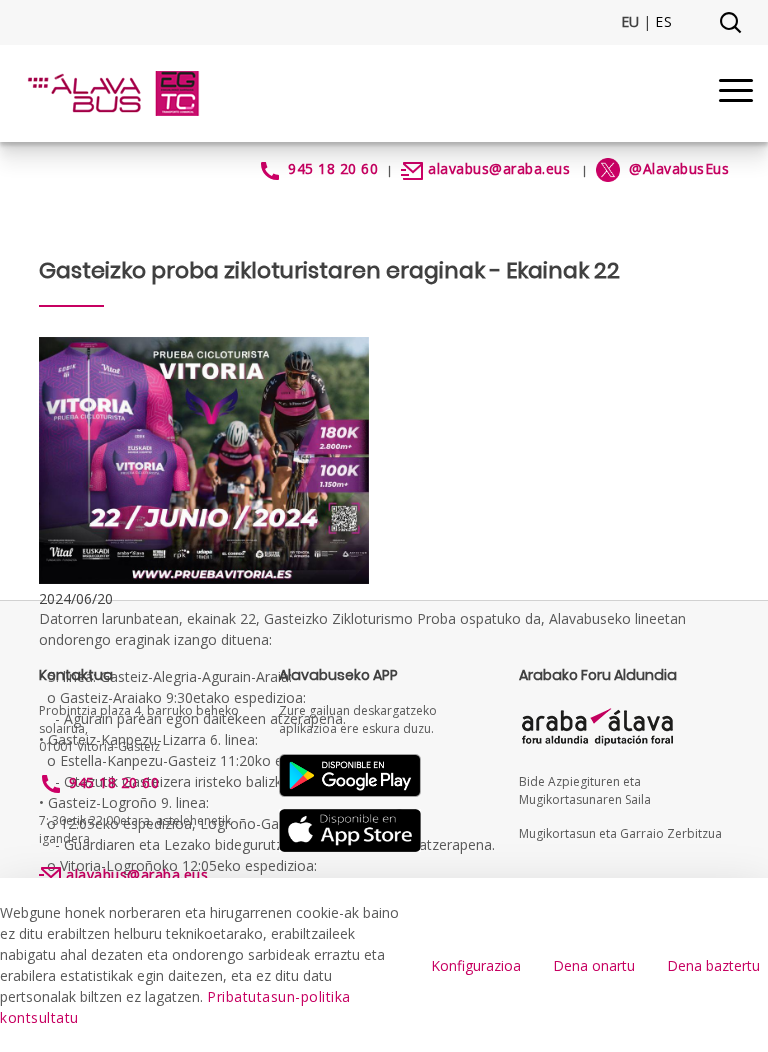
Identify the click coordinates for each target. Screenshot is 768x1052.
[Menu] (736, 93)
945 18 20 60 (333, 168)
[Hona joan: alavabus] (112, 93)
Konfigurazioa (476, 965)
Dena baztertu (713, 965)
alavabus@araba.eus (499, 168)
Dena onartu (594, 965)
